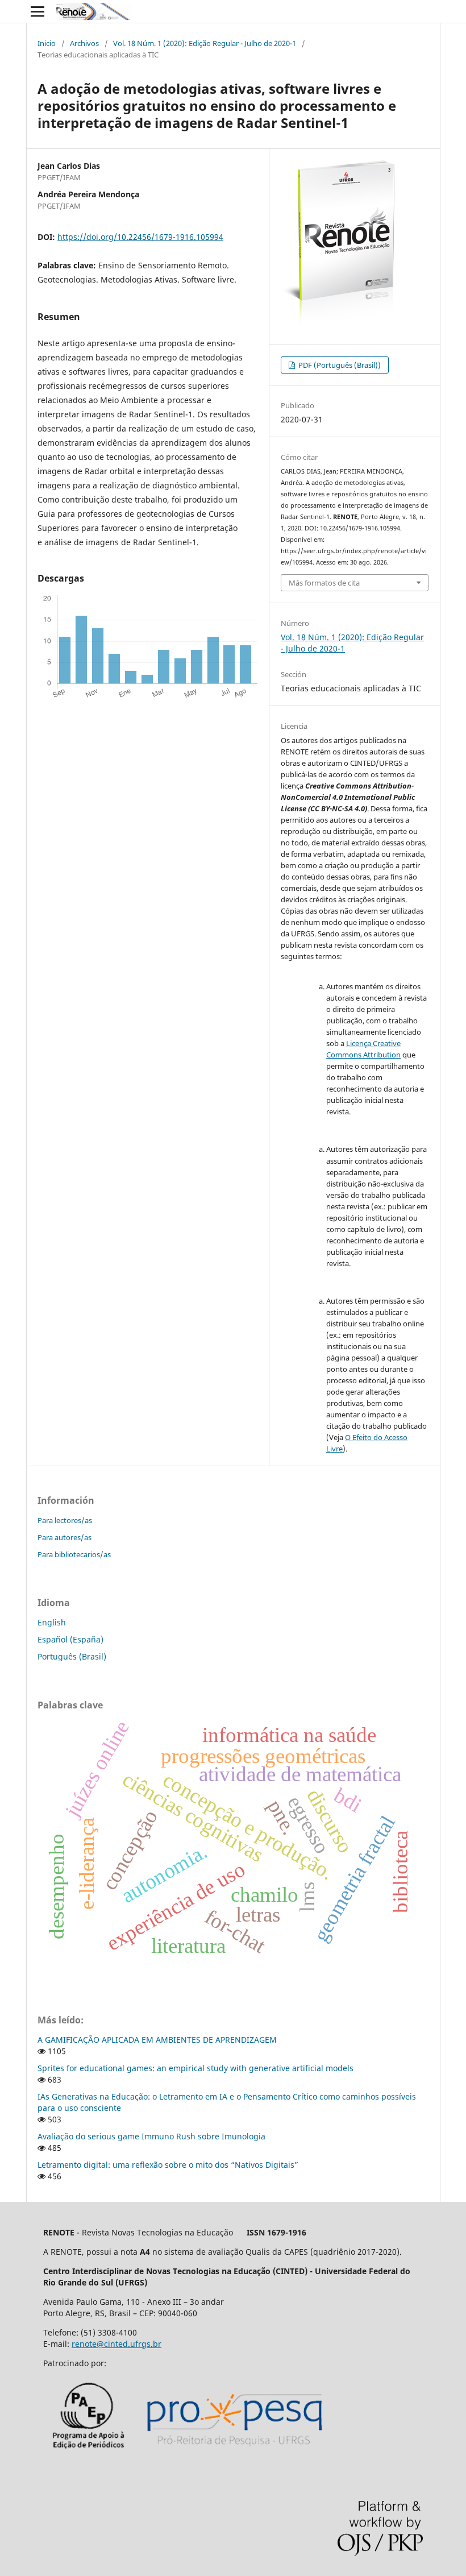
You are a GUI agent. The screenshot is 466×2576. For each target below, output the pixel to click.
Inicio (47, 43)
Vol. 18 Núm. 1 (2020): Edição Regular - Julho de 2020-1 (205, 43)
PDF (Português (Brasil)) (339, 365)
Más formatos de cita (324, 583)
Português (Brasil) (72, 1656)
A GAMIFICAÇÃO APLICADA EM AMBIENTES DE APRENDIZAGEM (157, 2040)
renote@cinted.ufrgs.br (116, 2344)
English (52, 1622)
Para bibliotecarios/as (74, 1554)
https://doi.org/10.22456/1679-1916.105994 (140, 237)
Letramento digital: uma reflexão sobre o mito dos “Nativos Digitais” (168, 2165)
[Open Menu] (38, 11)
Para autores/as (65, 1537)
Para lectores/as (65, 1520)
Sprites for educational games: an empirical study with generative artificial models (195, 2068)
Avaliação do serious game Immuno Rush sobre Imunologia (151, 2136)
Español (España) (70, 1639)
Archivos (84, 43)
